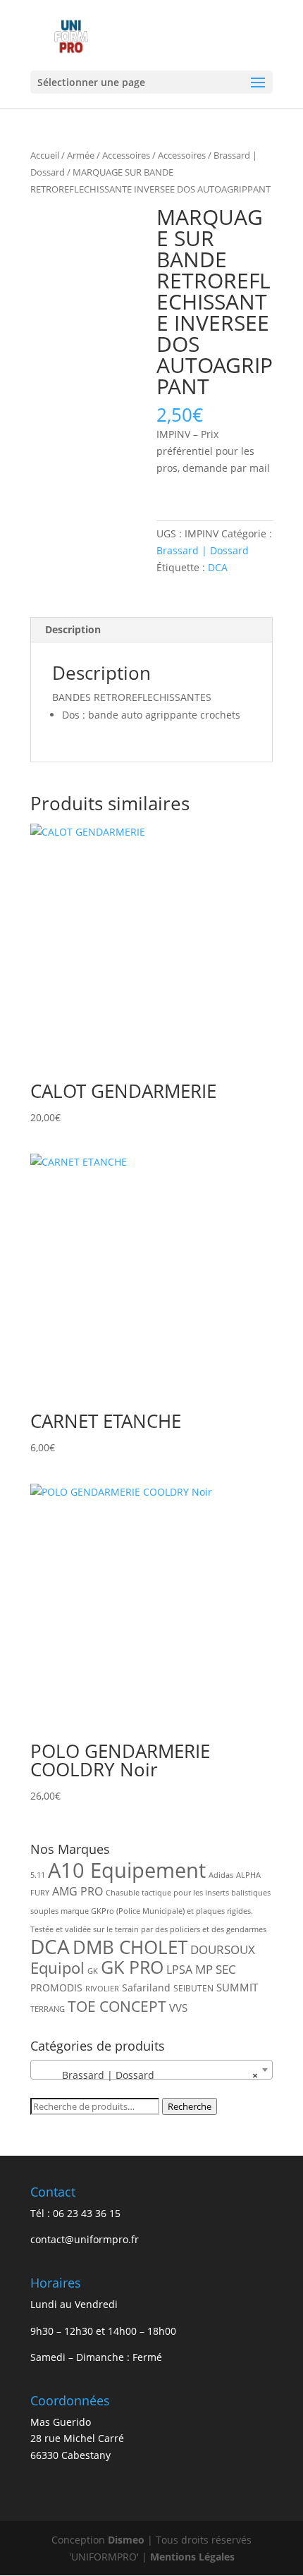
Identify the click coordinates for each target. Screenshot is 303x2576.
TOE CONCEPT (117, 2006)
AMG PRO (78, 1891)
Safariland (146, 1988)
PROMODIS (56, 1988)
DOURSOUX (223, 1949)
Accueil (45, 155)
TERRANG (48, 2009)
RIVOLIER (102, 1989)
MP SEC (216, 1969)
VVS (178, 2008)
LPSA (179, 1970)
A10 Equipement (127, 1870)
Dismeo (126, 2540)
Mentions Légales (192, 2557)
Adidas (221, 1875)
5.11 (38, 1875)
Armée (81, 155)
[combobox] (151, 2070)
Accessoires (126, 155)
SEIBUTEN (193, 1988)
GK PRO (132, 1967)
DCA (218, 567)
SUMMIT (237, 1987)
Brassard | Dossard (203, 550)
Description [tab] (73, 629)
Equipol (57, 1968)
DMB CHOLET (130, 1947)
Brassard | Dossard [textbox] (147, 2075)
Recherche (190, 2106)
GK (93, 1971)
